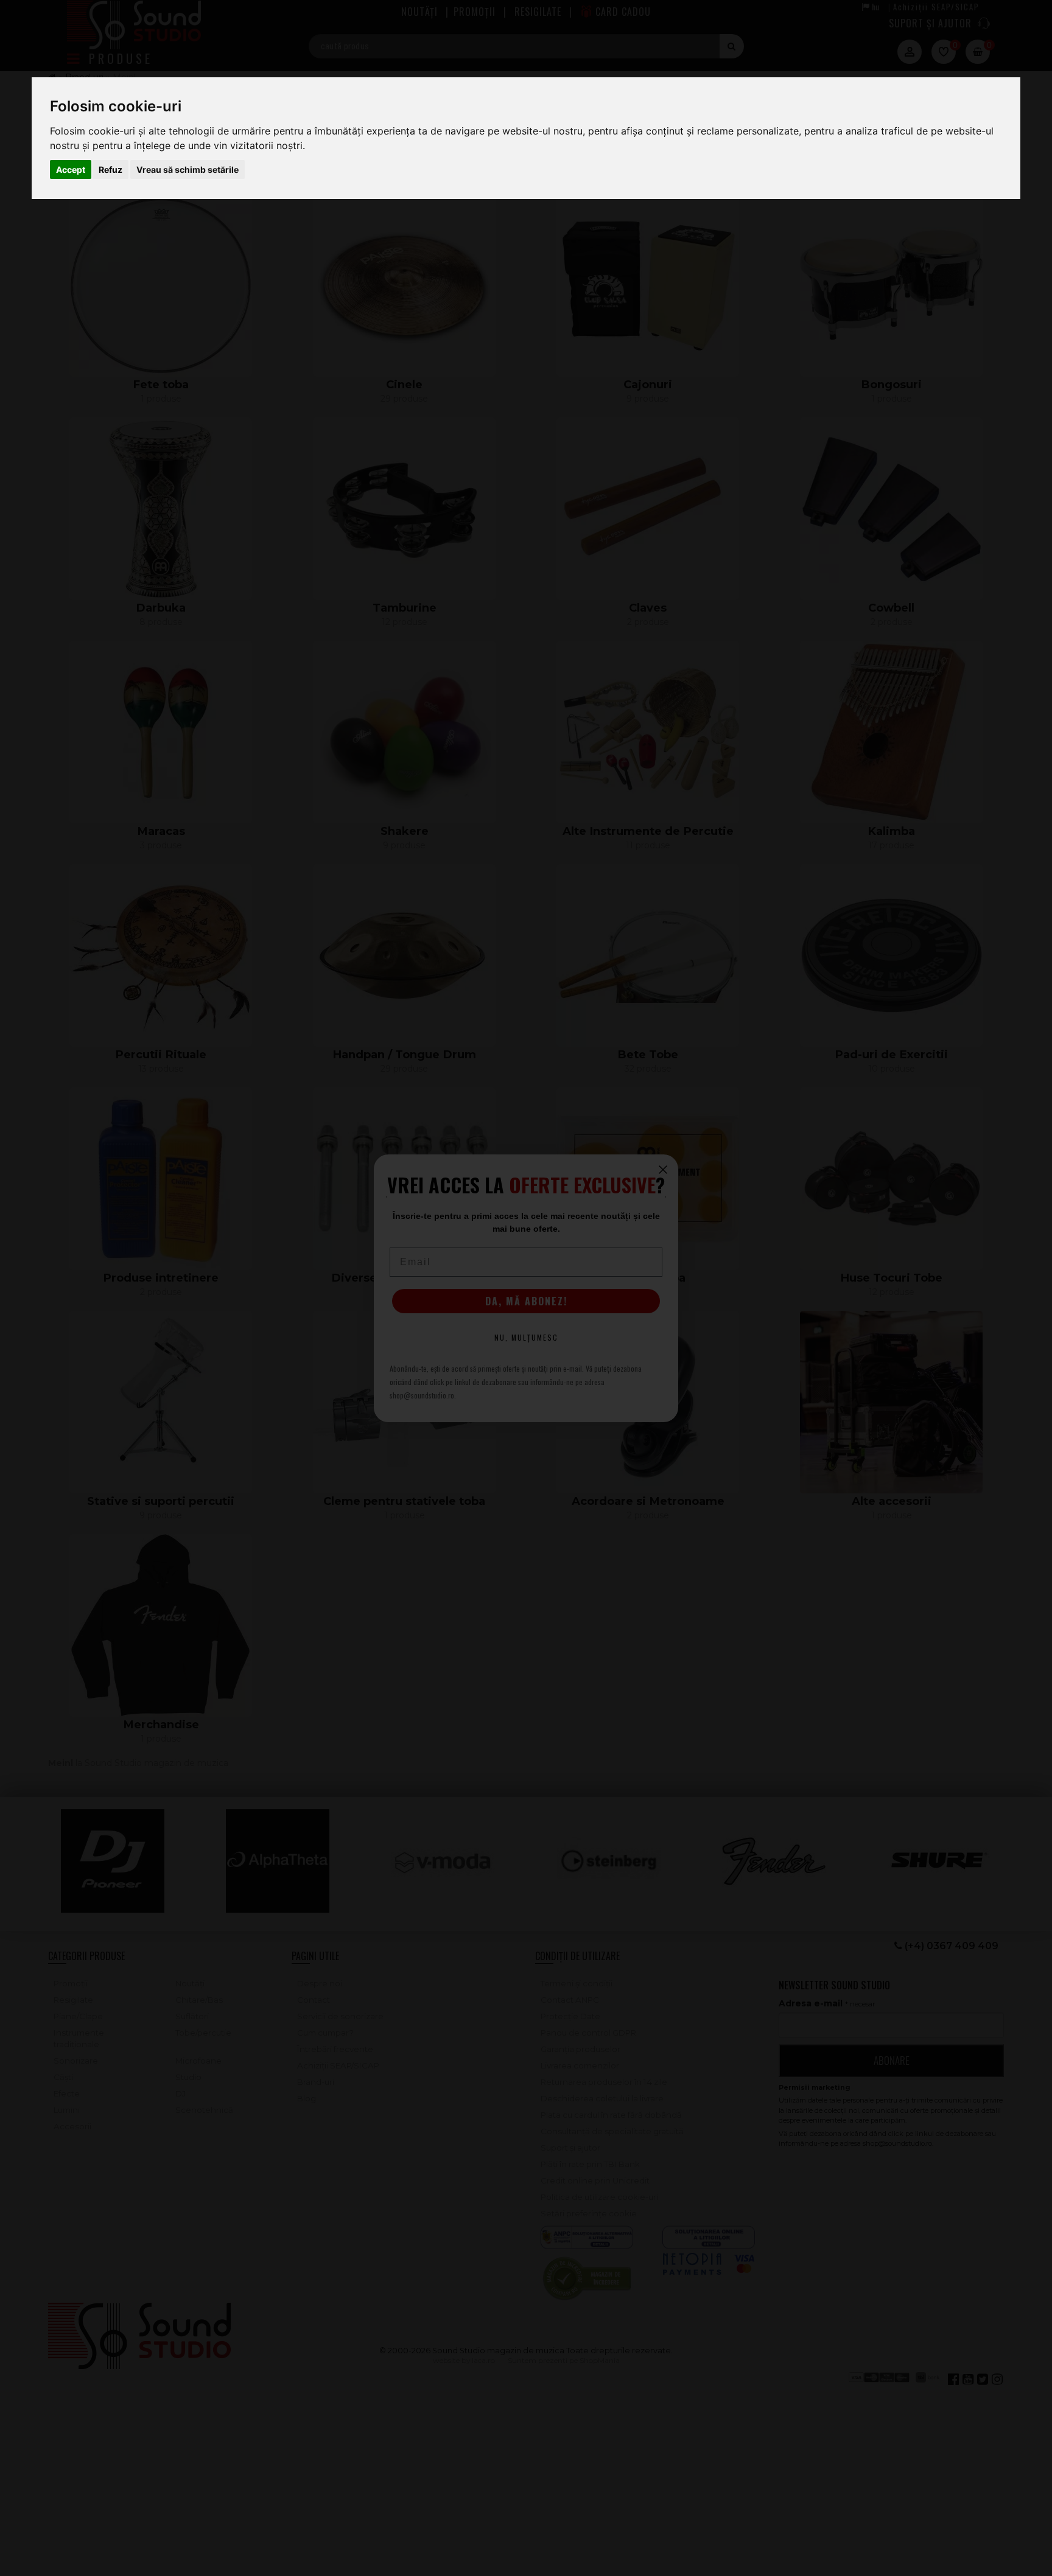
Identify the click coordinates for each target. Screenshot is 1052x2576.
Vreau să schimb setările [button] (188, 169)
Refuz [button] (110, 169)
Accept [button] (71, 169)
